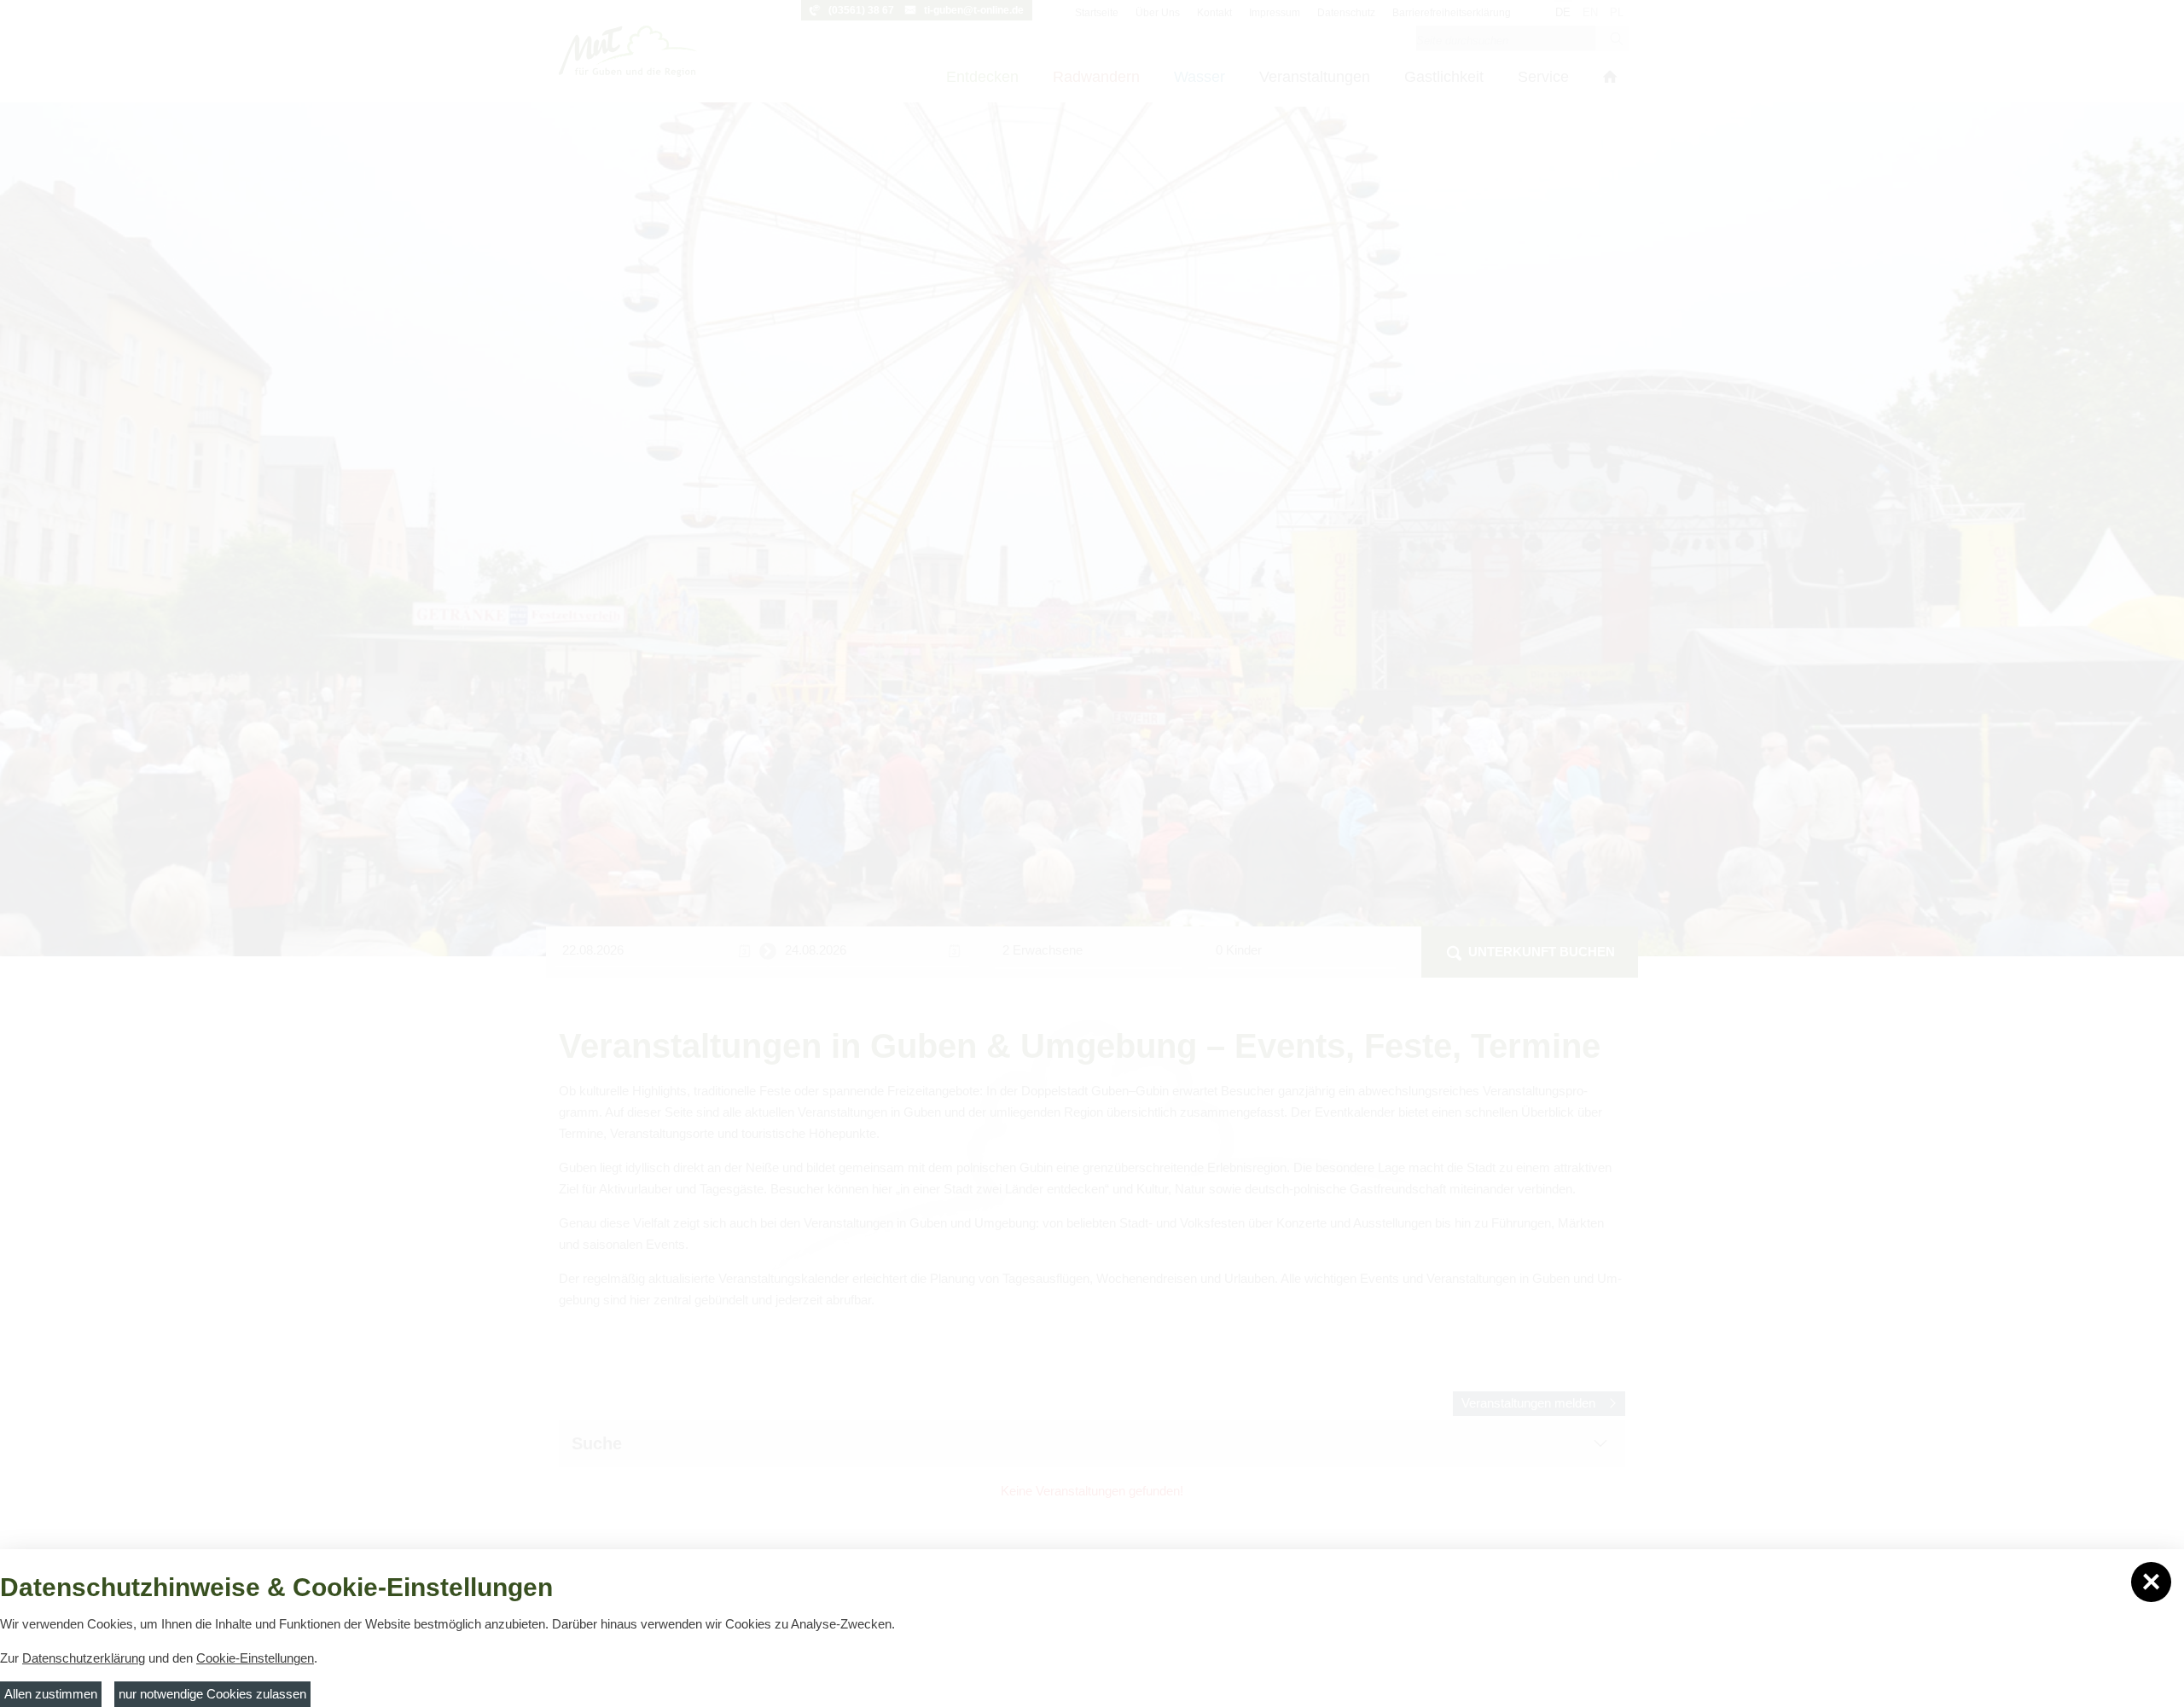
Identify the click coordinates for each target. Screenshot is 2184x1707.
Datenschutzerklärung (84, 1658)
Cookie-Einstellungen (255, 1658)
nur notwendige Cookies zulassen (212, 1694)
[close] (2151, 1582)
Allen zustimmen (51, 1694)
